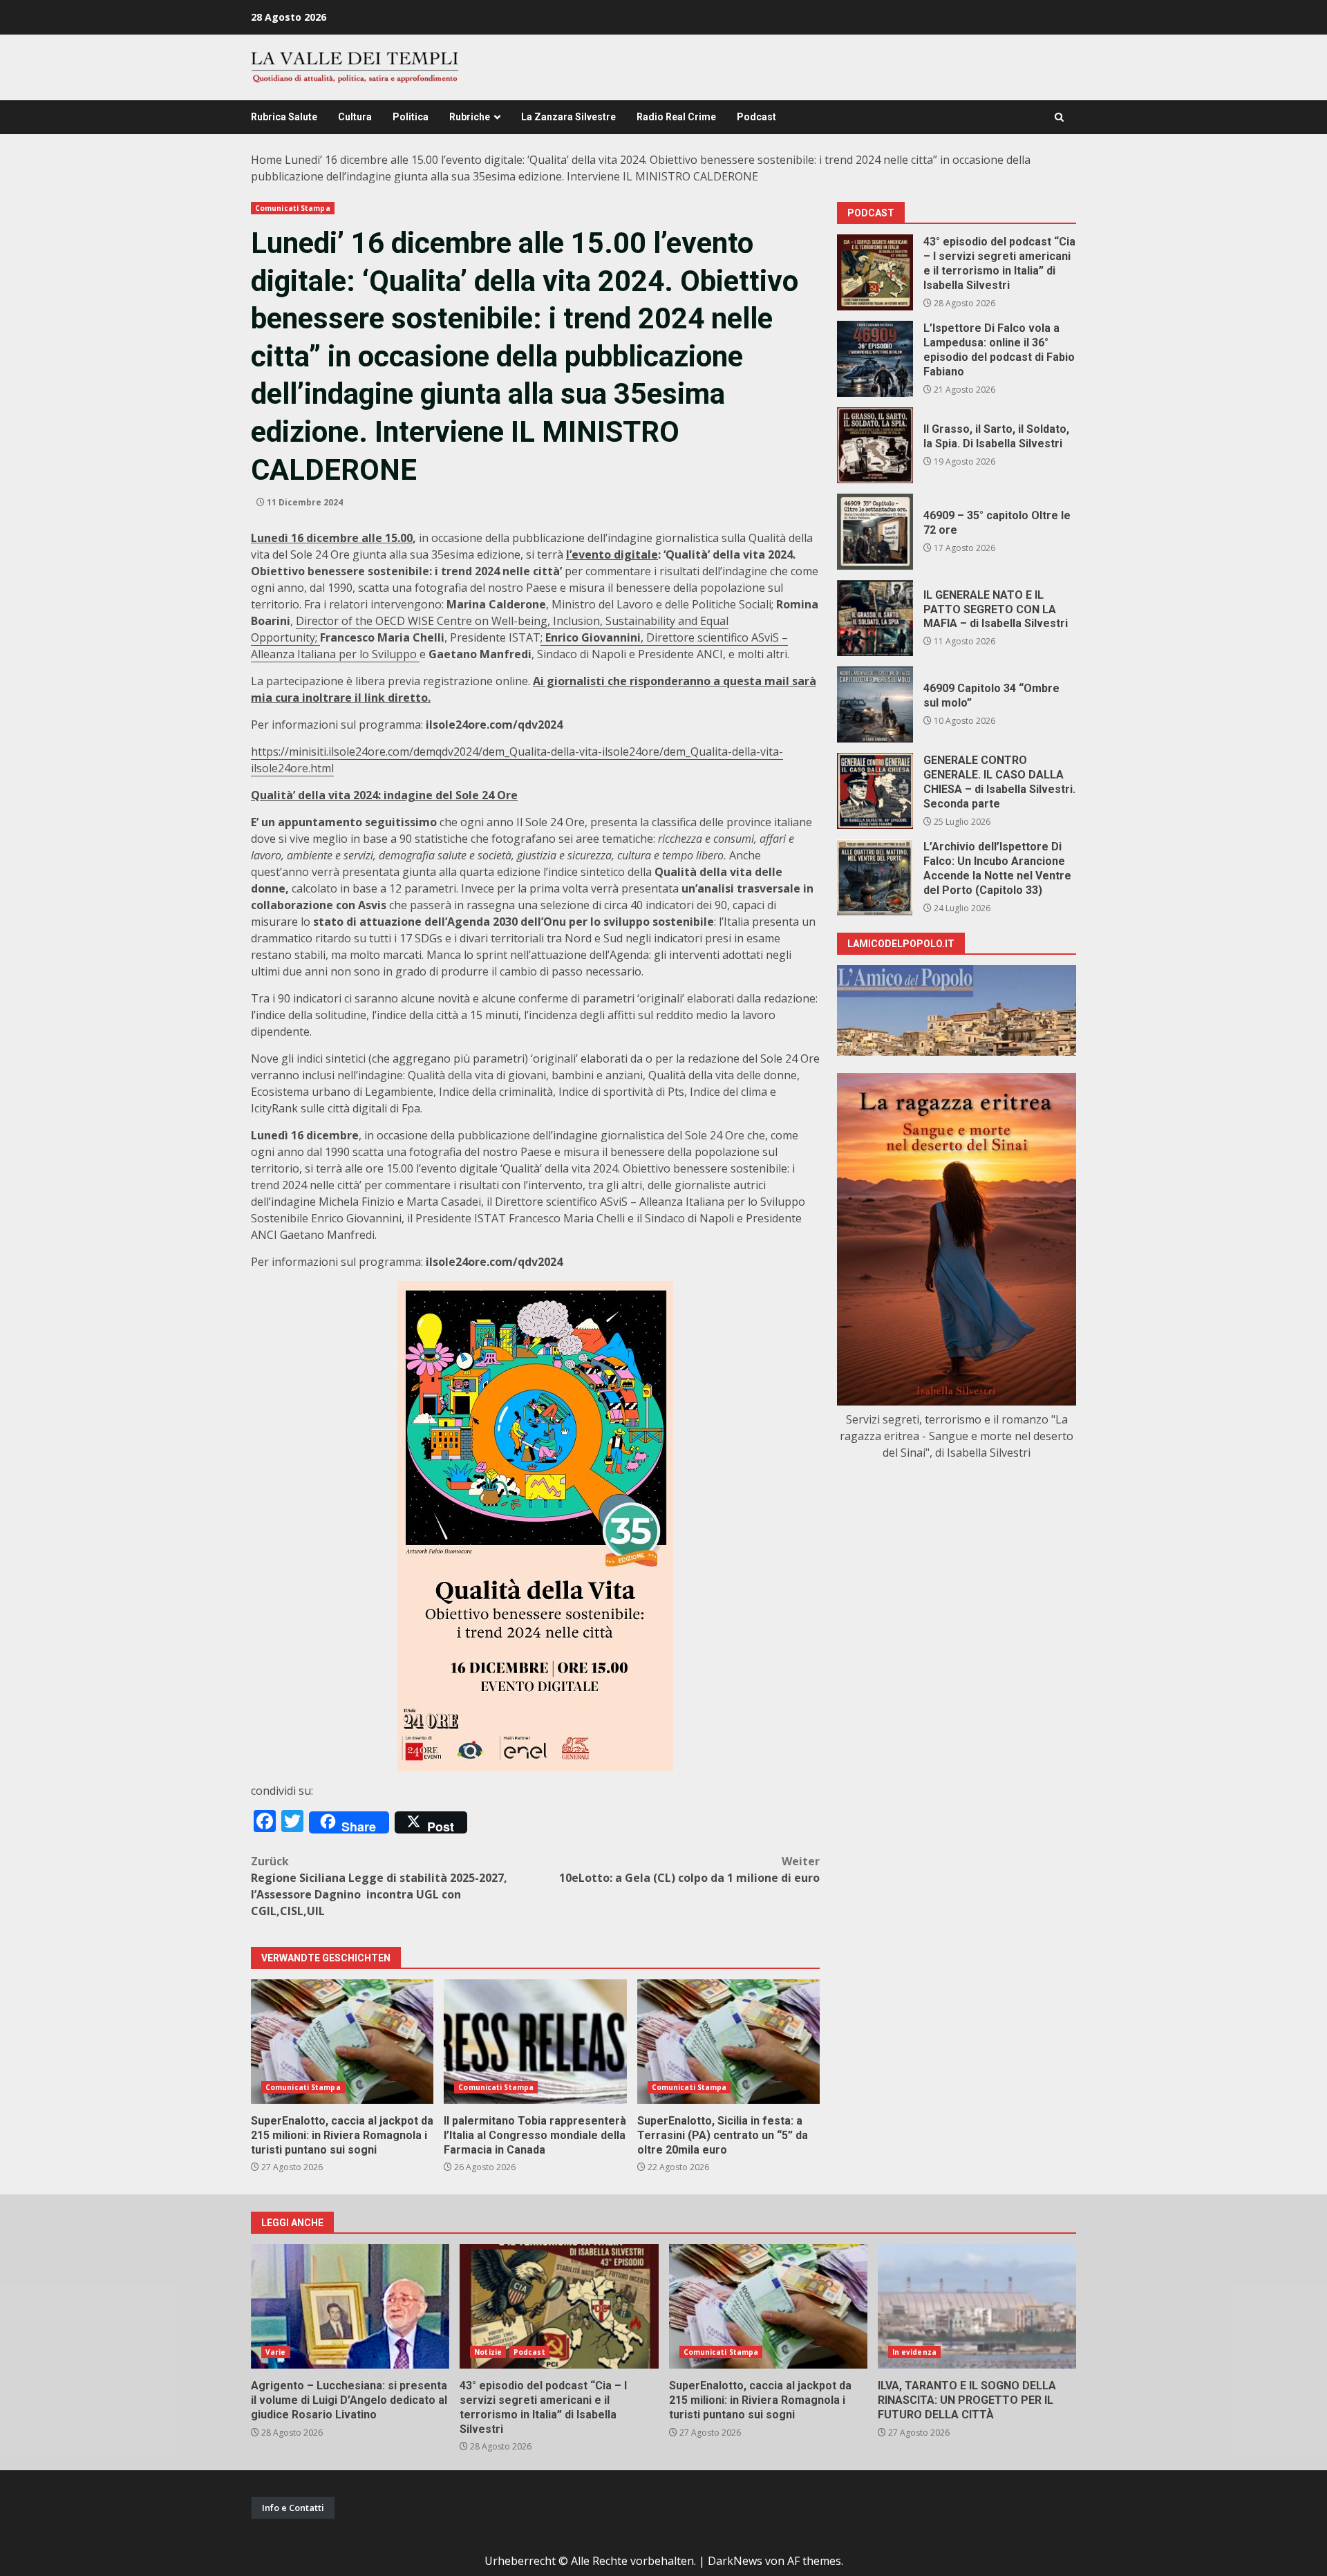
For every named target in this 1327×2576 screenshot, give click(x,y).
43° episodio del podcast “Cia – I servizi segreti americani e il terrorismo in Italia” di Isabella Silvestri (875, 272)
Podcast (756, 117)
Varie (276, 2352)
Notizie (488, 2352)
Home (266, 160)
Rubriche (470, 117)
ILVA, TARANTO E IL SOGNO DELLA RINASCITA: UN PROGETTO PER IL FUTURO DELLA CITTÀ (977, 2306)
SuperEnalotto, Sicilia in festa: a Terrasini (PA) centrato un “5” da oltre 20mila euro (728, 2042)
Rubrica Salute (284, 117)
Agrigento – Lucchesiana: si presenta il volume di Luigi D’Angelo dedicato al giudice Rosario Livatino (350, 2306)
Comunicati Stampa (293, 208)
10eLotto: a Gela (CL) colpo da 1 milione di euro (689, 1869)
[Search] (1059, 117)
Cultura (355, 117)
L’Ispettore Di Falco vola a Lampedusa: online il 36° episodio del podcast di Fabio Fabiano (875, 359)
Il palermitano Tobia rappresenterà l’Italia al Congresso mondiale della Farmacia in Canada (535, 2042)
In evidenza (914, 2352)
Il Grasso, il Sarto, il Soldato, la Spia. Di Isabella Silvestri (875, 445)
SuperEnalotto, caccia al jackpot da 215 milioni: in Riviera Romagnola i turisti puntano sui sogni (342, 2042)
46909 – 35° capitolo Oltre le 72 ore (875, 532)
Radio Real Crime (676, 117)
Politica (411, 117)
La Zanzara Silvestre (568, 117)
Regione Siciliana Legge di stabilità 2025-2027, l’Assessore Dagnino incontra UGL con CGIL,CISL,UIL (379, 1886)
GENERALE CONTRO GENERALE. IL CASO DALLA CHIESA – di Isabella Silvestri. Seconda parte (875, 791)
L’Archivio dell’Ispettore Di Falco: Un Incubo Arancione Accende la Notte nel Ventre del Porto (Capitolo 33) (875, 877)
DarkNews (735, 2561)
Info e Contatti (293, 2508)
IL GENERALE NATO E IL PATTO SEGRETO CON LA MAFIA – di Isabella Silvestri (875, 618)
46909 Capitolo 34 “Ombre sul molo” (875, 704)
